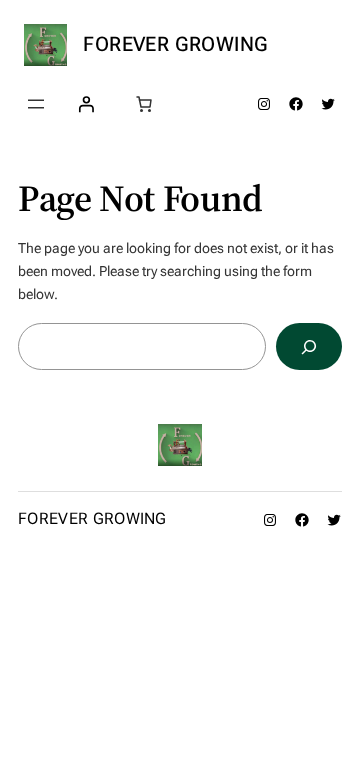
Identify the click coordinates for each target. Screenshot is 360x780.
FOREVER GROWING (175, 44)
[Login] (86, 104)
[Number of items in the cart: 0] (144, 104)
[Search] (309, 346)
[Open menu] (36, 104)
